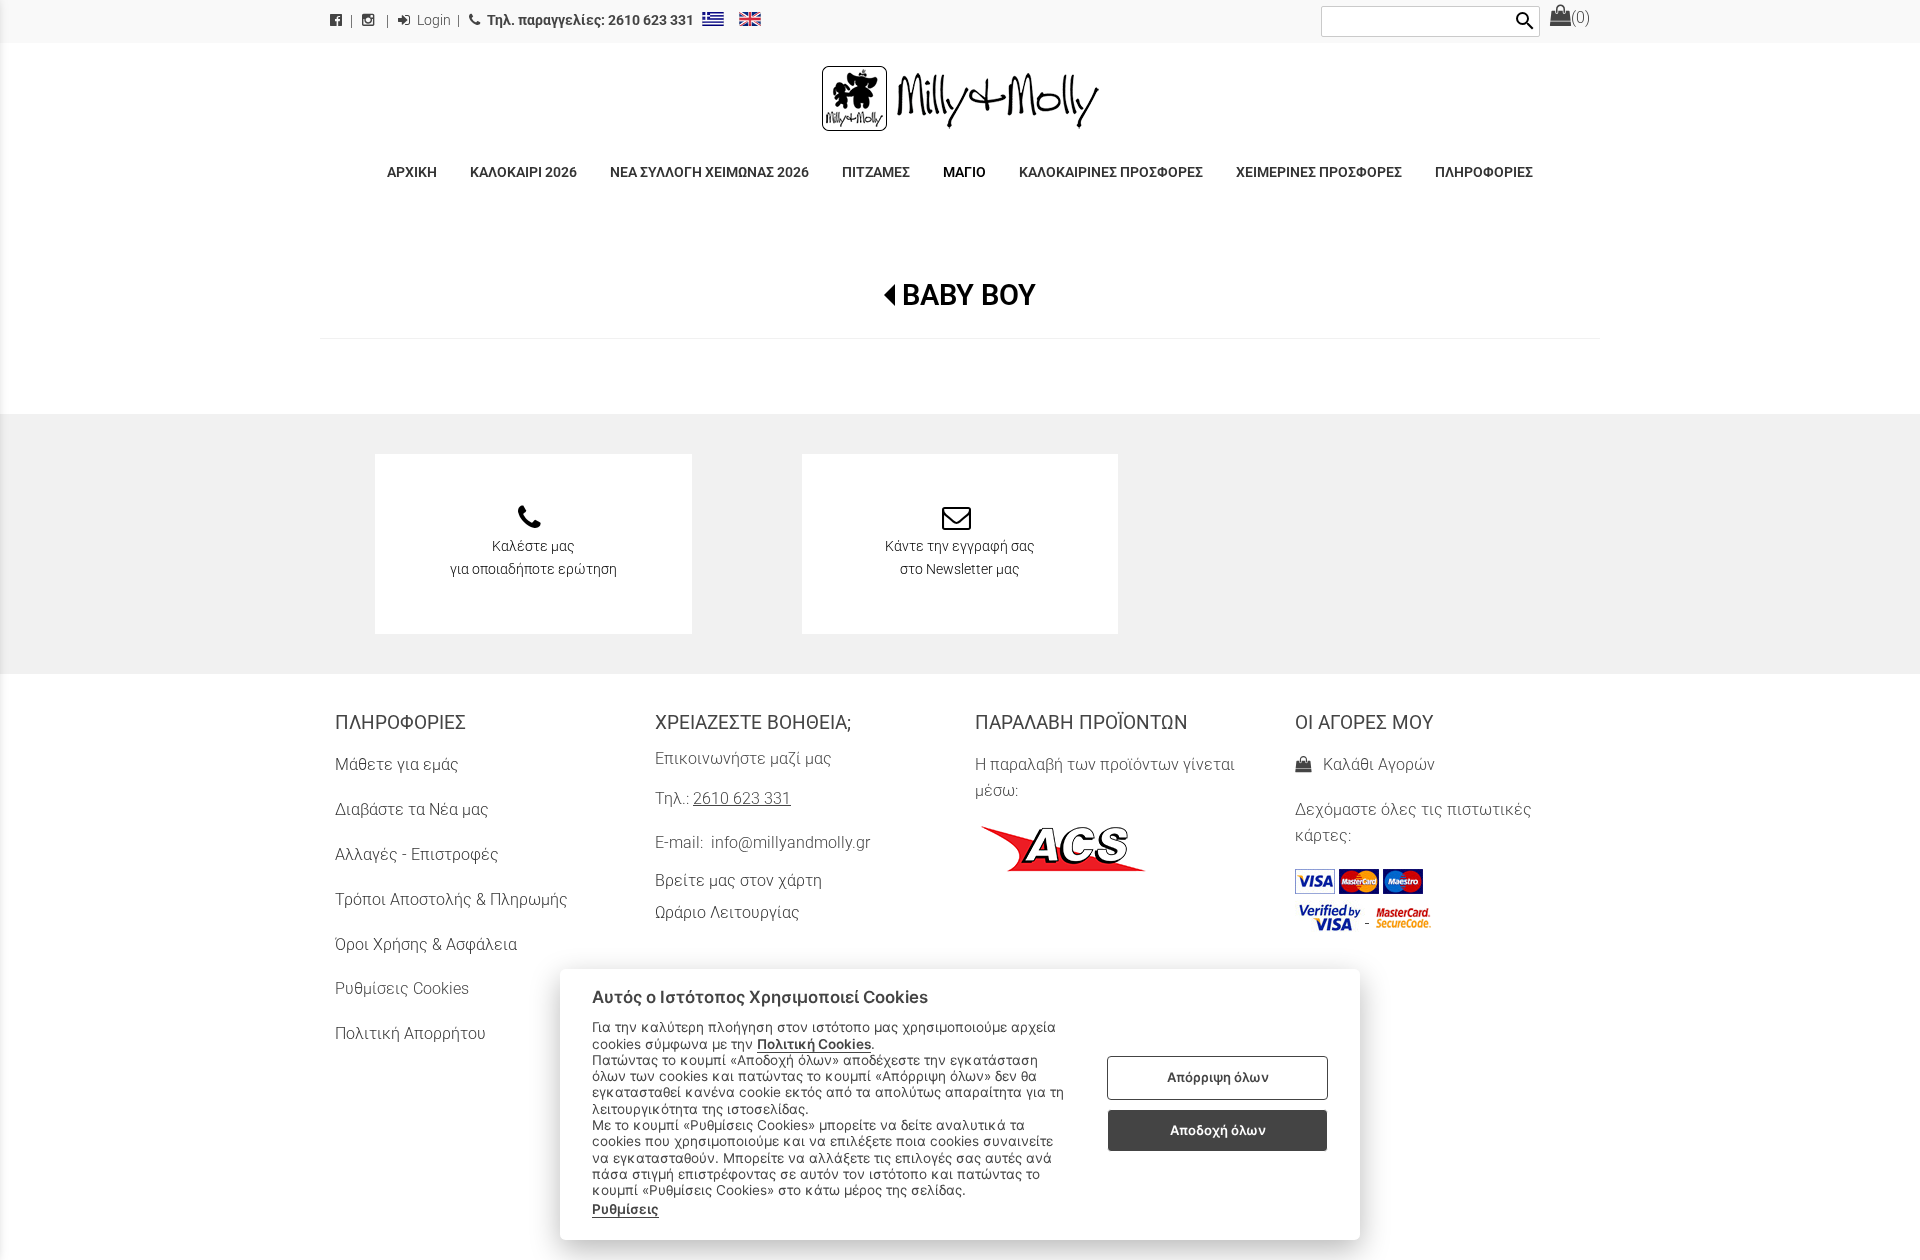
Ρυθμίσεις (625, 1209)
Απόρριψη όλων (1218, 1078)
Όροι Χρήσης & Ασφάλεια (426, 944)
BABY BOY (968, 295)
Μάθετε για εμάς (397, 764)
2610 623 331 (742, 798)
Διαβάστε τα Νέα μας (412, 809)
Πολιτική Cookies (814, 1044)
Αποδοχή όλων (1218, 1130)
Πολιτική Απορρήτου (410, 1033)
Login (432, 20)
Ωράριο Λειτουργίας (727, 912)
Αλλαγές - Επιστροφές (417, 854)
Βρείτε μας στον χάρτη (738, 880)
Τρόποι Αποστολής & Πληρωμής (451, 899)
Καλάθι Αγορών (1375, 764)
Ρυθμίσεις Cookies (402, 988)
